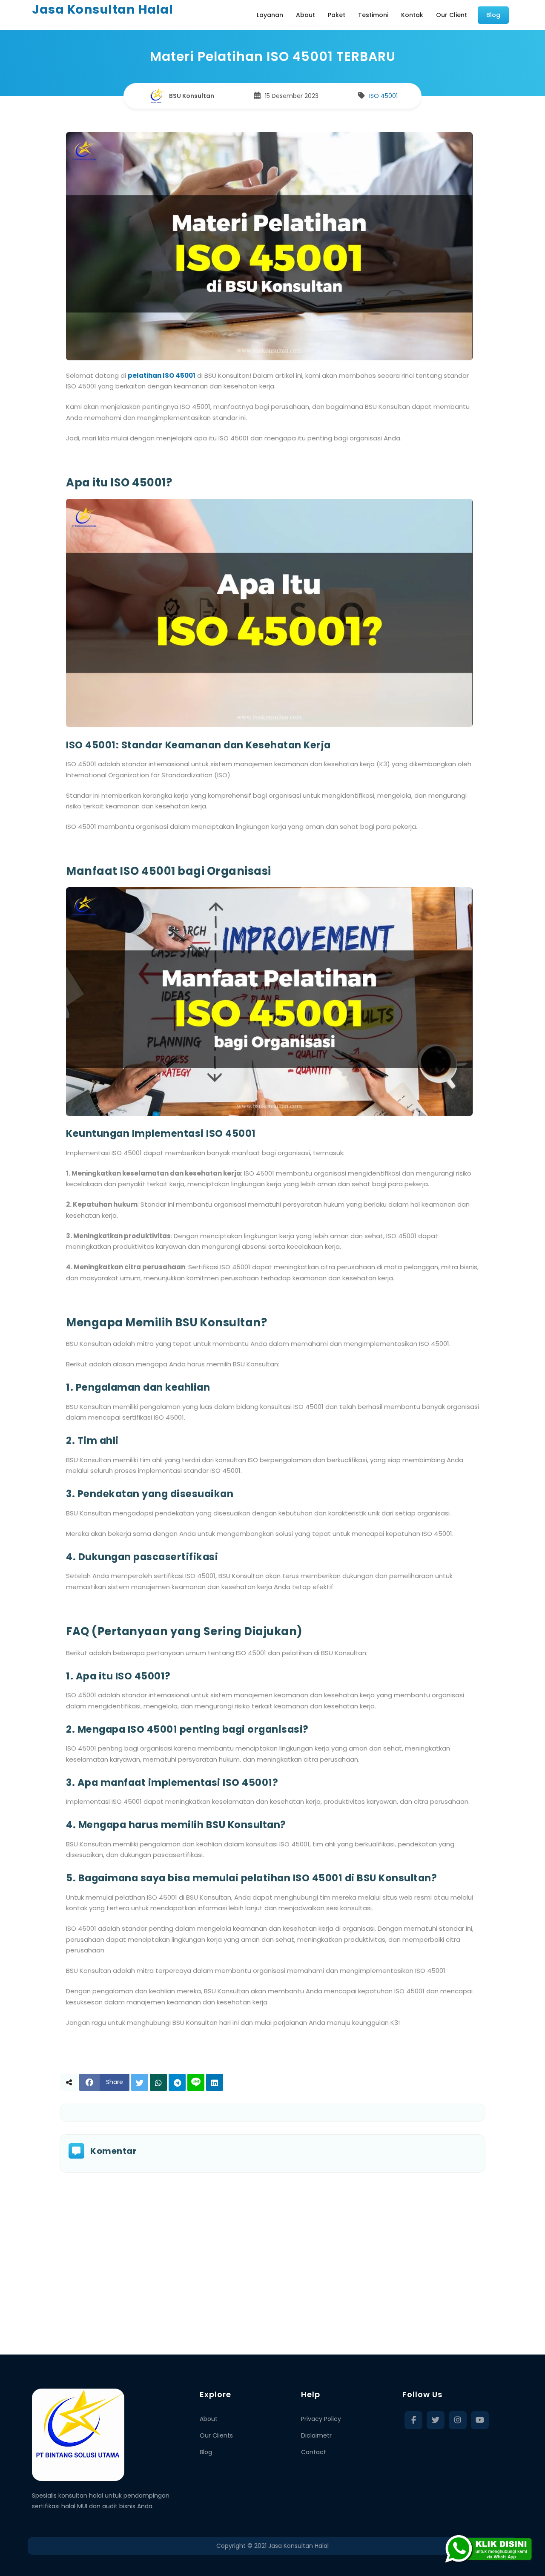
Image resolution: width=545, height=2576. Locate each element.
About (209, 2419)
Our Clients (216, 2435)
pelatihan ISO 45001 (162, 375)
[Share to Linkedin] (215, 2082)
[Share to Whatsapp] (158, 2082)
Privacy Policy (321, 2419)
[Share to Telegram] (177, 2082)
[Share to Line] (196, 2082)
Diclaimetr (316, 2435)
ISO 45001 (383, 96)
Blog (206, 2452)
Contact (314, 2452)
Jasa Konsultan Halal (102, 9)
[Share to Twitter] (140, 2082)
